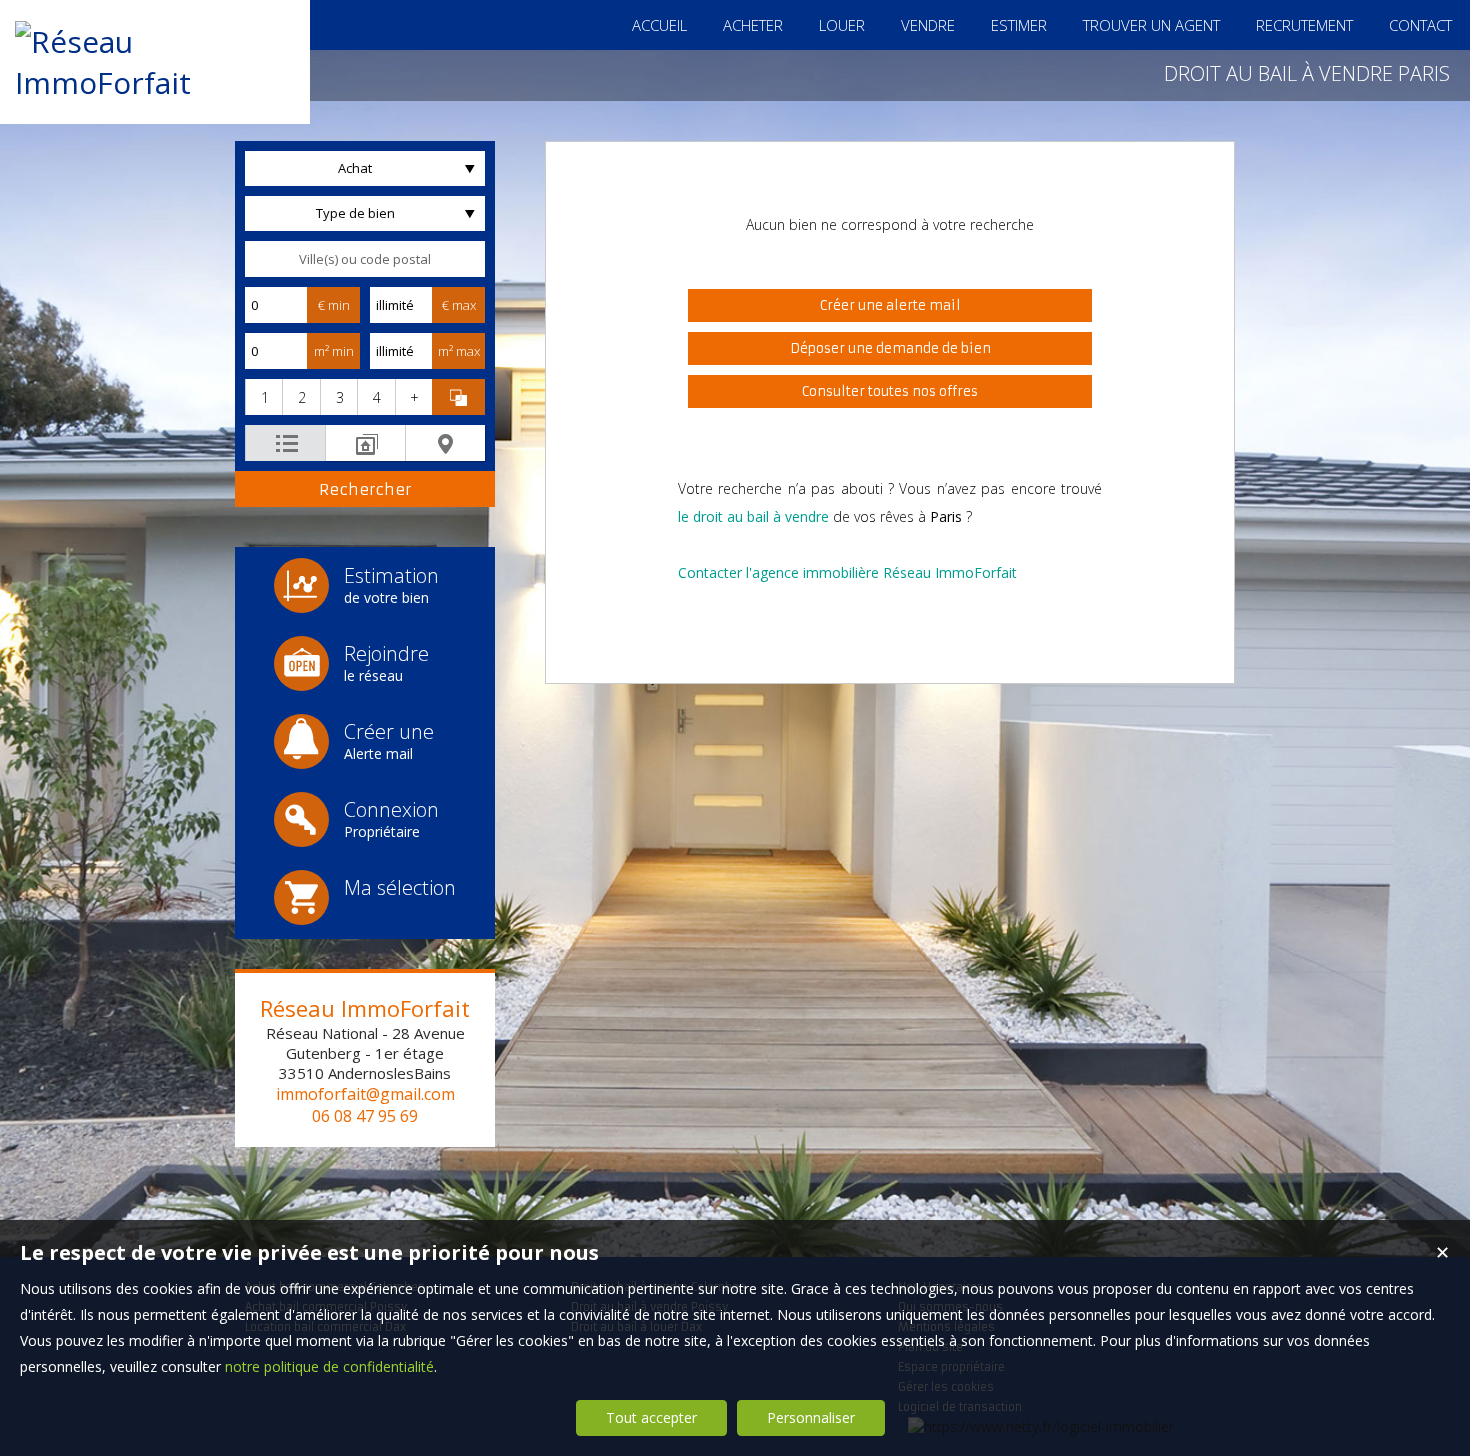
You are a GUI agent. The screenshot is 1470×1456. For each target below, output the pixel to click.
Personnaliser (811, 1417)
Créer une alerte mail (890, 305)
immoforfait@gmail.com (365, 1094)
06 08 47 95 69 (365, 1116)
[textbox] (365, 259)
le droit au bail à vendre (753, 516)
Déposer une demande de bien (890, 348)
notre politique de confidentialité (329, 1366)
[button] (263, 397)
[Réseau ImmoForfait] (155, 82)
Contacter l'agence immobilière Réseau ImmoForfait (847, 572)
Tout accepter (651, 1417)
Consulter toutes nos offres (890, 391)
